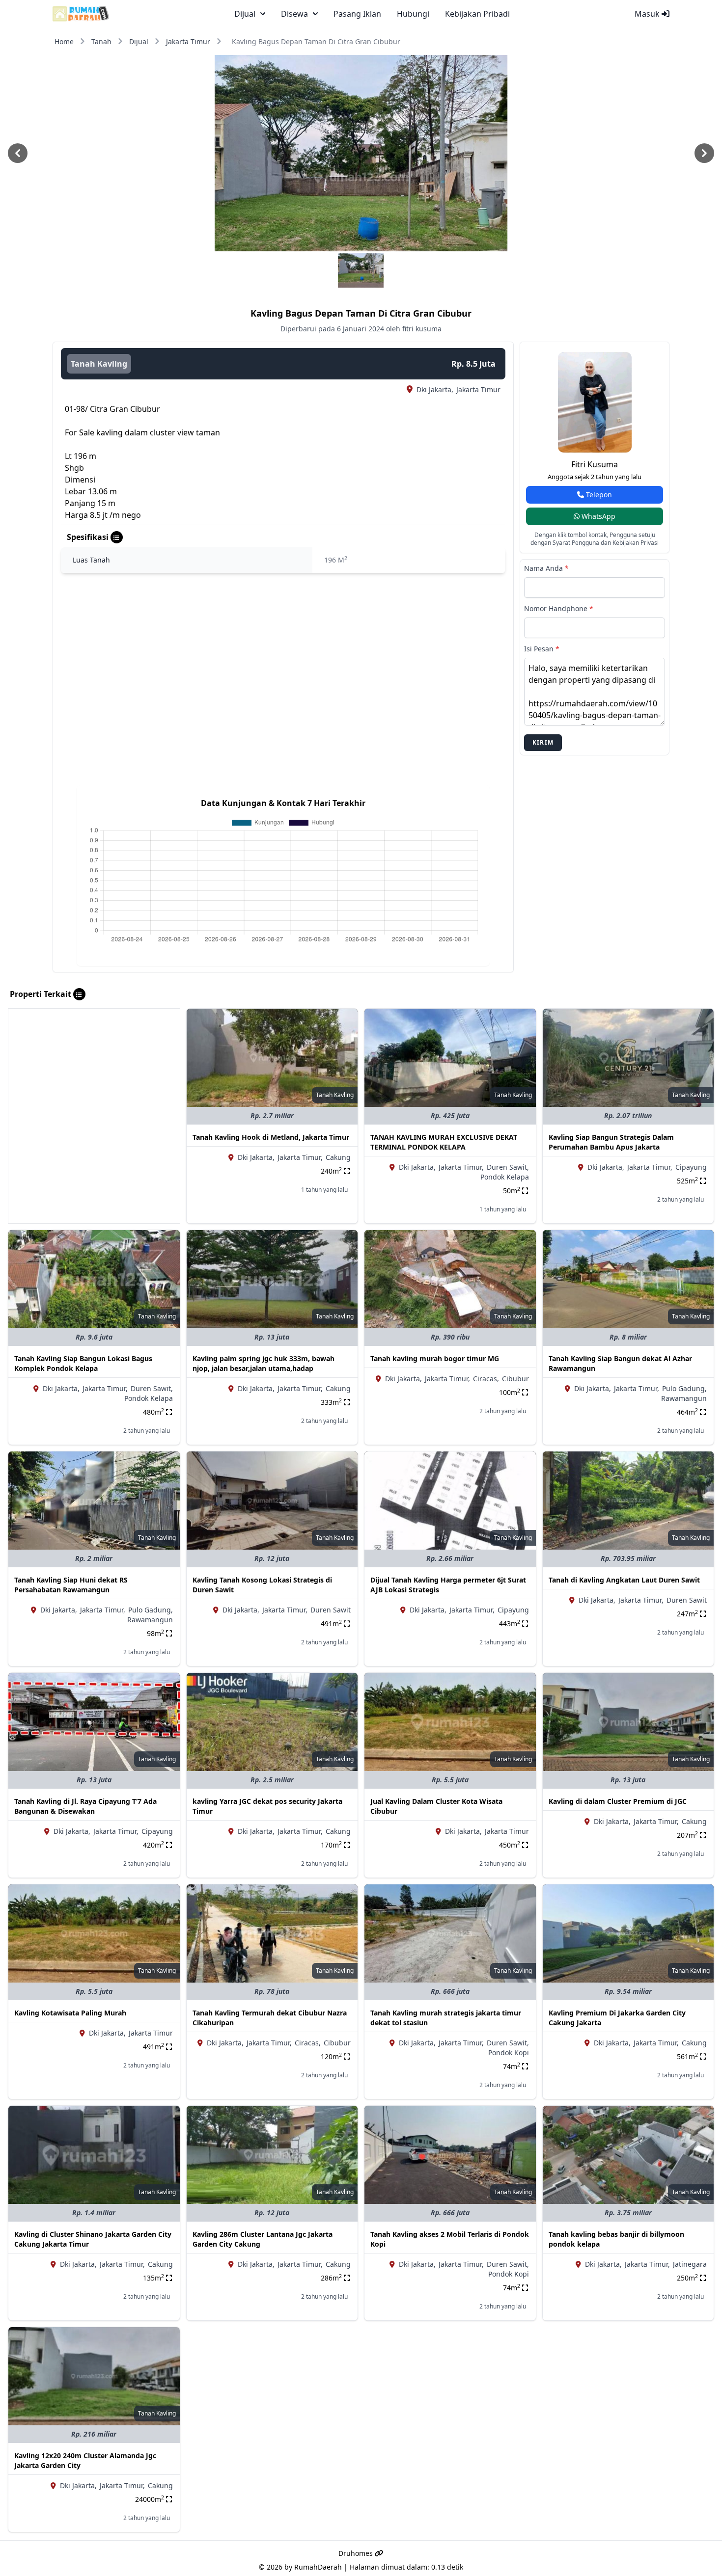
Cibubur (515, 1379)
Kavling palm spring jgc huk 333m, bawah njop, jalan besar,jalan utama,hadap (264, 1363)
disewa (294, 14)
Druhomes (357, 2553)
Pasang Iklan (357, 14)
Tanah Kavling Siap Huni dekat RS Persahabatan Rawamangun (71, 1585)
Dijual (139, 41)
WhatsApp (597, 516)
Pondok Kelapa (505, 1177)
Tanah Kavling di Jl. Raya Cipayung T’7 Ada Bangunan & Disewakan (85, 1806)
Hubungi (413, 14)
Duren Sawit (331, 1610)
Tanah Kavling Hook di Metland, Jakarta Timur (271, 1137)
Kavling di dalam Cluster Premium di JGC (618, 1801)
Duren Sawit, (508, 1167)
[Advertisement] (94, 1077)
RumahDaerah (318, 2567)
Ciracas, (486, 1379)
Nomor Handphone (559, 608)
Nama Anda (546, 568)
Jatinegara (690, 2264)
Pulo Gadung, (684, 1388)
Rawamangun (684, 1398)
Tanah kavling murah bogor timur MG (435, 1358)
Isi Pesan (542, 649)
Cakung (338, 1157)
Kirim (543, 742)
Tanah (101, 41)
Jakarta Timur (188, 41)
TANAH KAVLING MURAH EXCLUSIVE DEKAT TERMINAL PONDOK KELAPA (444, 1142)
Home (64, 41)
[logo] (81, 14)
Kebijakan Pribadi (477, 14)
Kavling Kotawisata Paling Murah (70, 2013)
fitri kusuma (595, 464)
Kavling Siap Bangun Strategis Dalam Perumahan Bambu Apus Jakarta (611, 1142)
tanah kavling (99, 364)
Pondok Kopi (509, 2053)
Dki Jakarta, (435, 389)
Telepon (598, 495)
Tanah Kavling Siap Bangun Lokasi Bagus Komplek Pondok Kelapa (83, 1363)
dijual (245, 14)
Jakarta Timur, (300, 1157)
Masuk (648, 14)
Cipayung (691, 1167)
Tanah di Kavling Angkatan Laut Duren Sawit (624, 1580)
